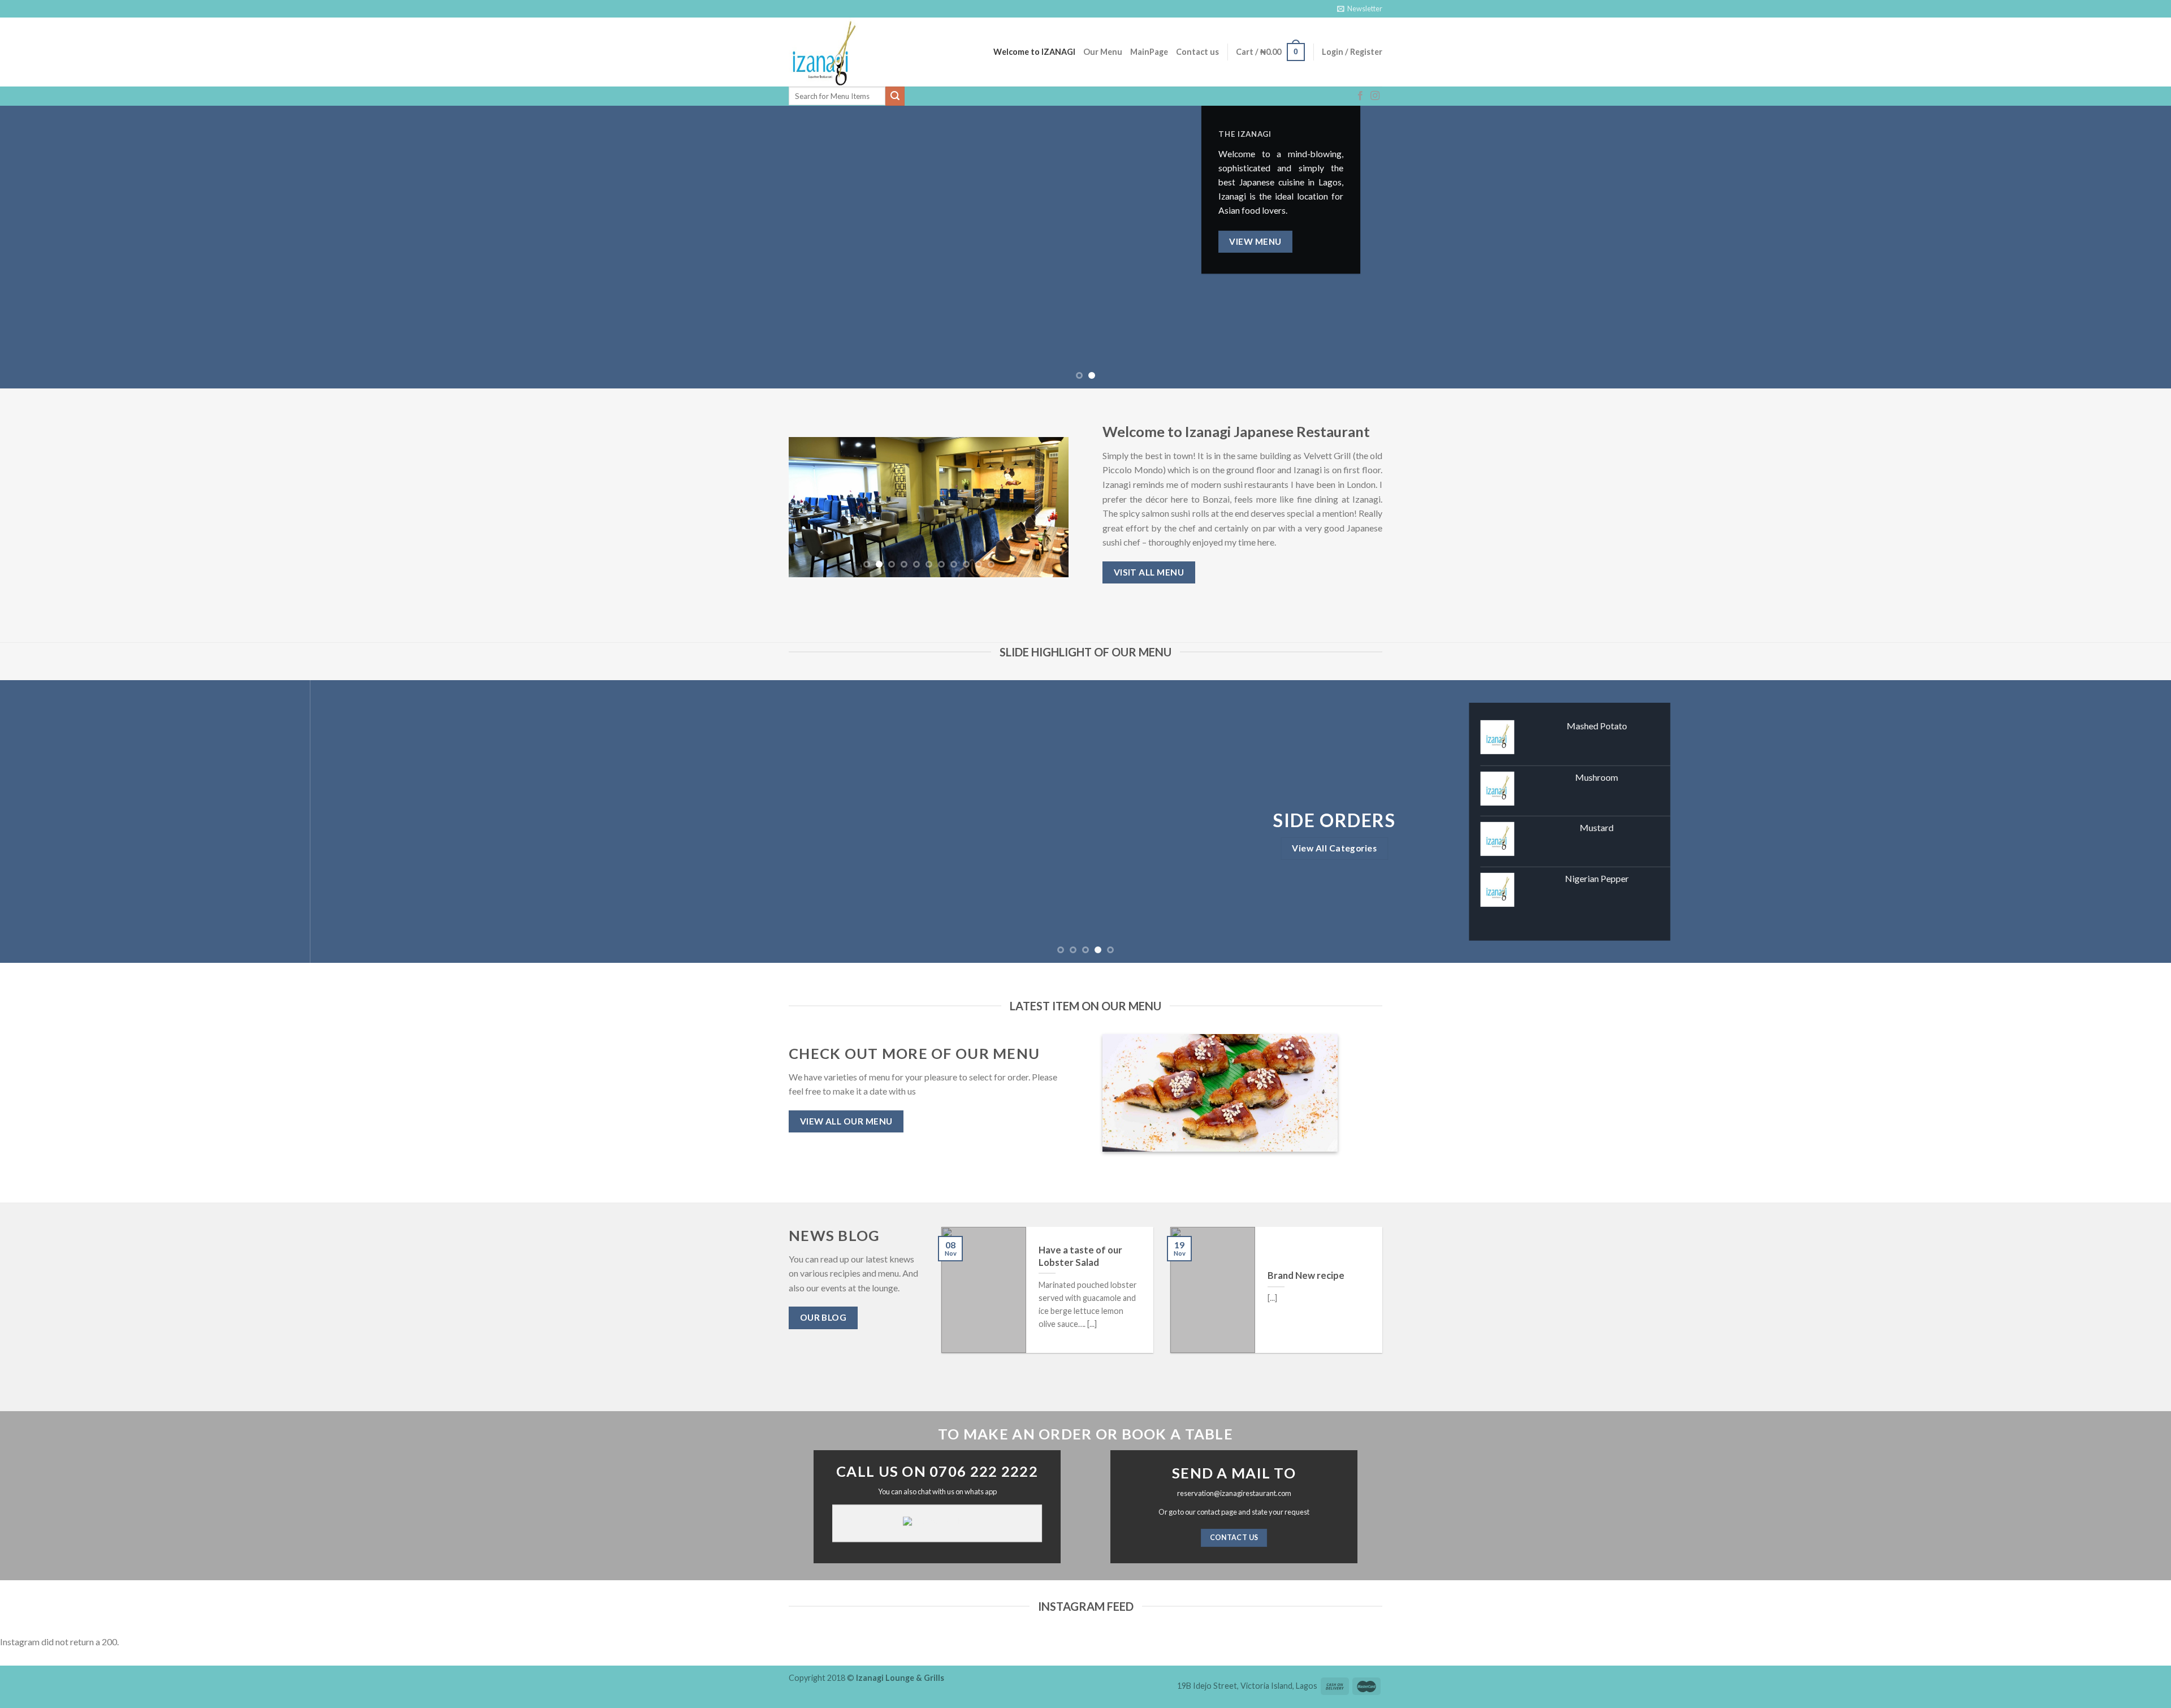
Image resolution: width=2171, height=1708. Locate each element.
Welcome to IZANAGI (1034, 52)
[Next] (2113, 247)
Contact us (1197, 52)
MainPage (1149, 52)
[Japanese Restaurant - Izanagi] (845, 52)
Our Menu (1103, 52)
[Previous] (58, 247)
